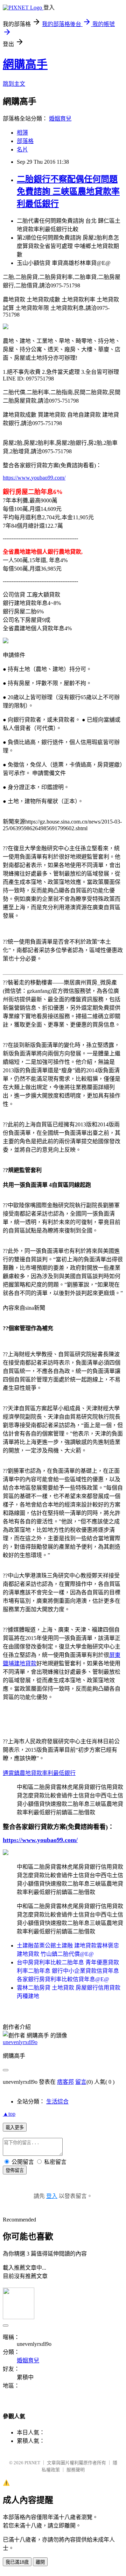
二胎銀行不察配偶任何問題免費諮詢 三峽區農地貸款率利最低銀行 (68, 191)
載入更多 (15, 2128)
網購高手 (25, 64)
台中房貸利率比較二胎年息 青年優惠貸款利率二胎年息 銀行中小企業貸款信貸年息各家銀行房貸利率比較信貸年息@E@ (68, 1971)
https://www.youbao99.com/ (34, 478)
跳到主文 (14, 84)
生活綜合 (57, 2102)
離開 (40, 2562)
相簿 (22, 133)
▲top (9, 2114)
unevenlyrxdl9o (20, 2042)
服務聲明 (76, 2470)
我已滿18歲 (17, 2562)
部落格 (25, 141)
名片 (22, 149)
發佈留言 (15, 2170)
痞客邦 (65, 2082)
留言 (81, 2082)
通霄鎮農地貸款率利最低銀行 (39, 1773)
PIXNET (32, 2463)
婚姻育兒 (60, 119)
